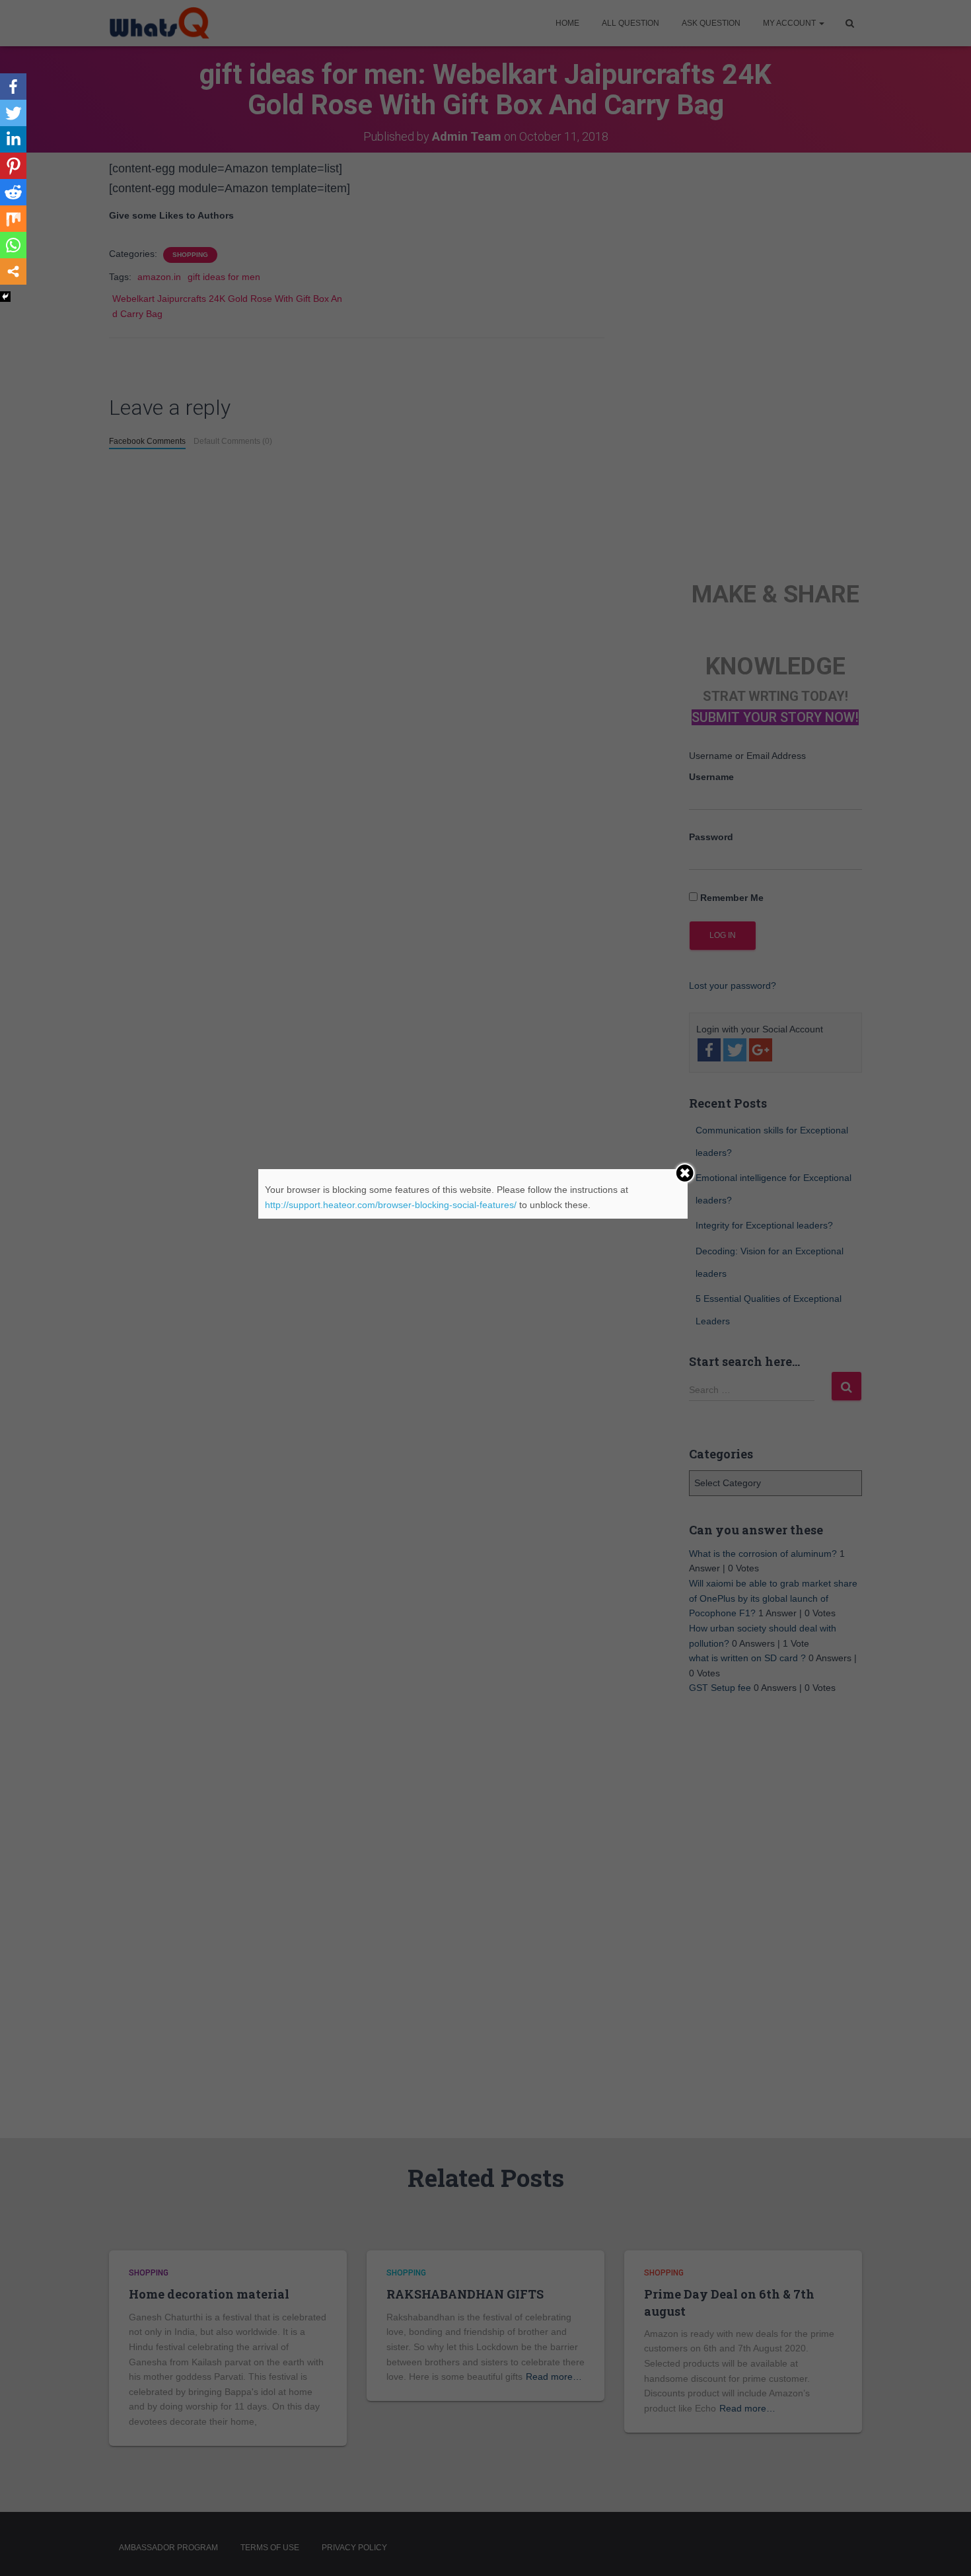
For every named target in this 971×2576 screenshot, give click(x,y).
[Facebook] (13, 87)
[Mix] (13, 219)
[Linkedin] (13, 139)
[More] (13, 271)
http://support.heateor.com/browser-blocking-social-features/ (391, 1205)
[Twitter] (13, 113)
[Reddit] (13, 192)
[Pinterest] (13, 166)
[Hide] (5, 297)
